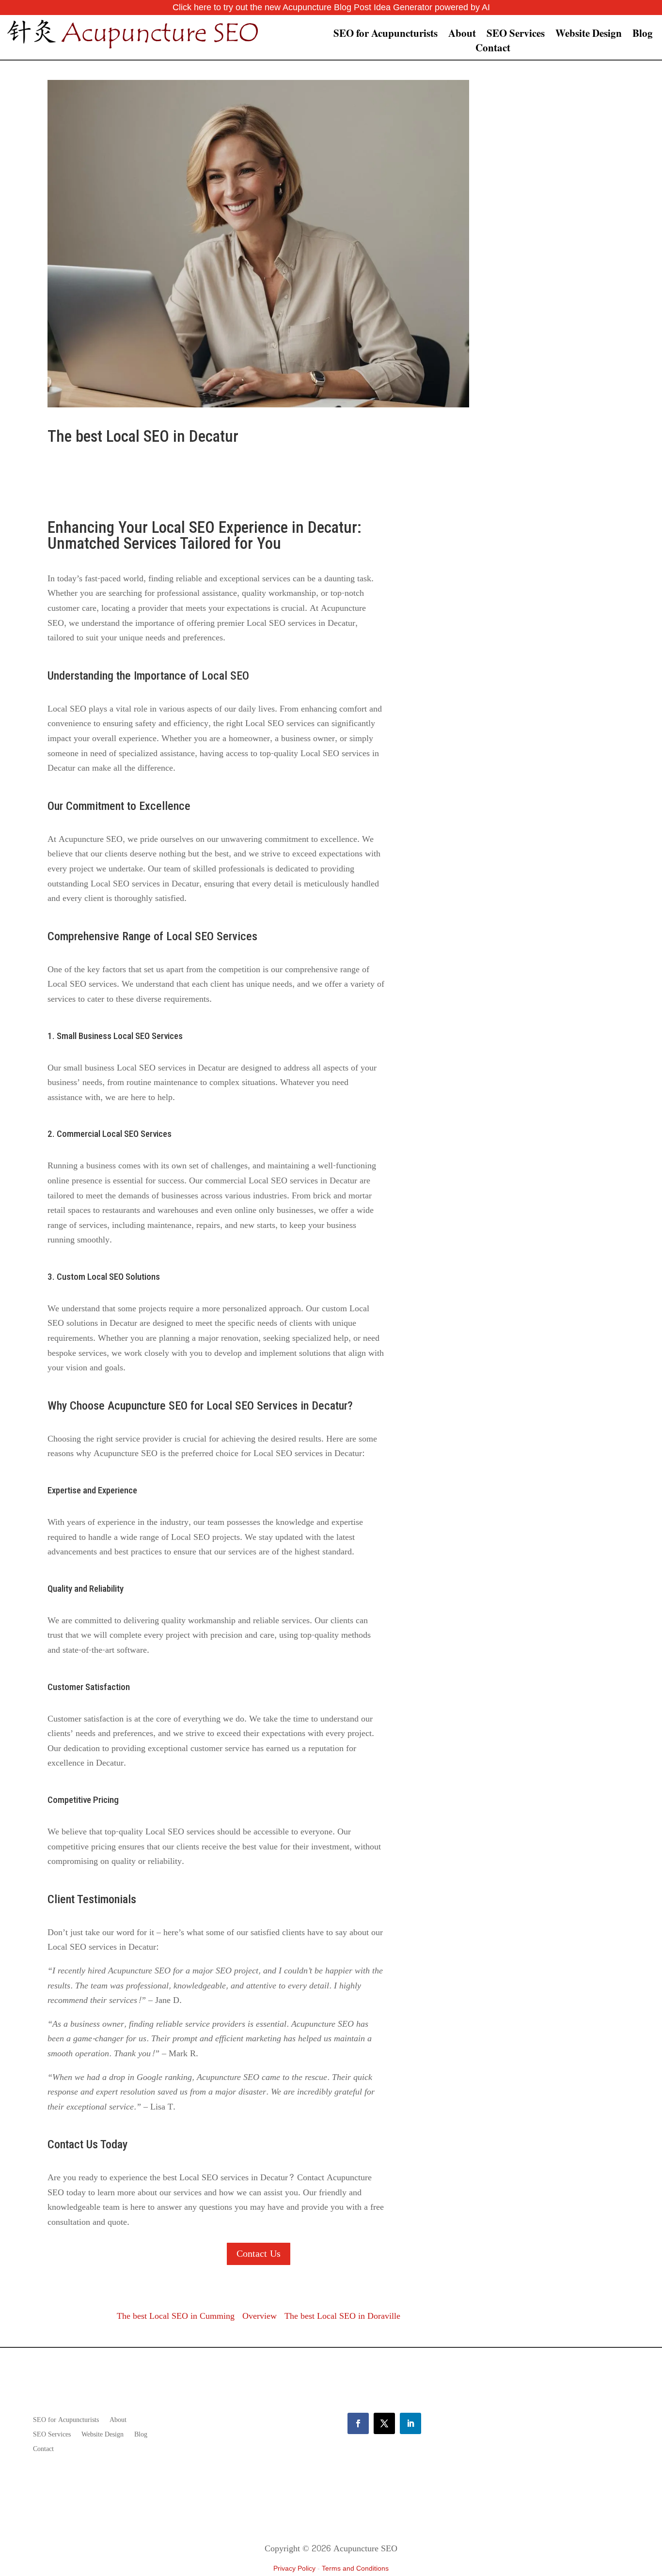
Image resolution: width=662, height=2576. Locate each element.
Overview (260, 2316)
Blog (643, 35)
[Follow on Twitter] (384, 2423)
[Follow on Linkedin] (410, 2423)
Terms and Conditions (355, 2568)
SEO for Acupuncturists (386, 35)
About (462, 35)
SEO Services (516, 35)
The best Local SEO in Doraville (342, 2316)
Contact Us (259, 2254)
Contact (493, 49)
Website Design (589, 35)
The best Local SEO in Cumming (176, 2316)
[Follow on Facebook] (358, 2423)
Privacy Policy (294, 2568)
